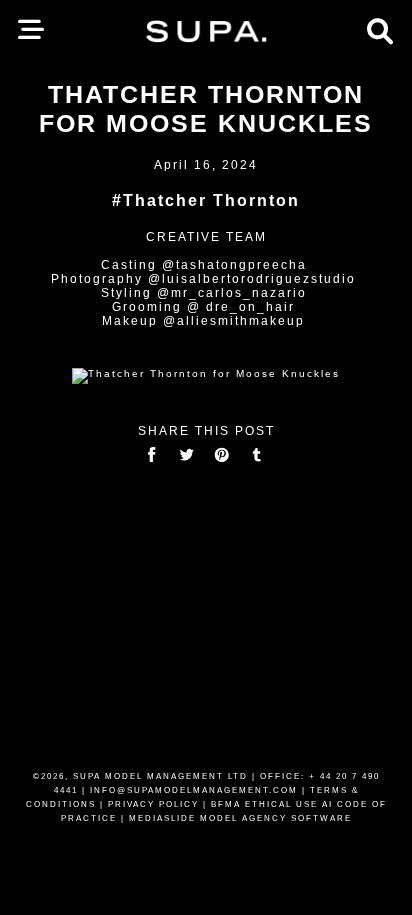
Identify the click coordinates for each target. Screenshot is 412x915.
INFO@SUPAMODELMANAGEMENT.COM (194, 790)
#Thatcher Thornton (206, 200)
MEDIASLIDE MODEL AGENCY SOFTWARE (240, 818)
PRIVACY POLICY (153, 804)
